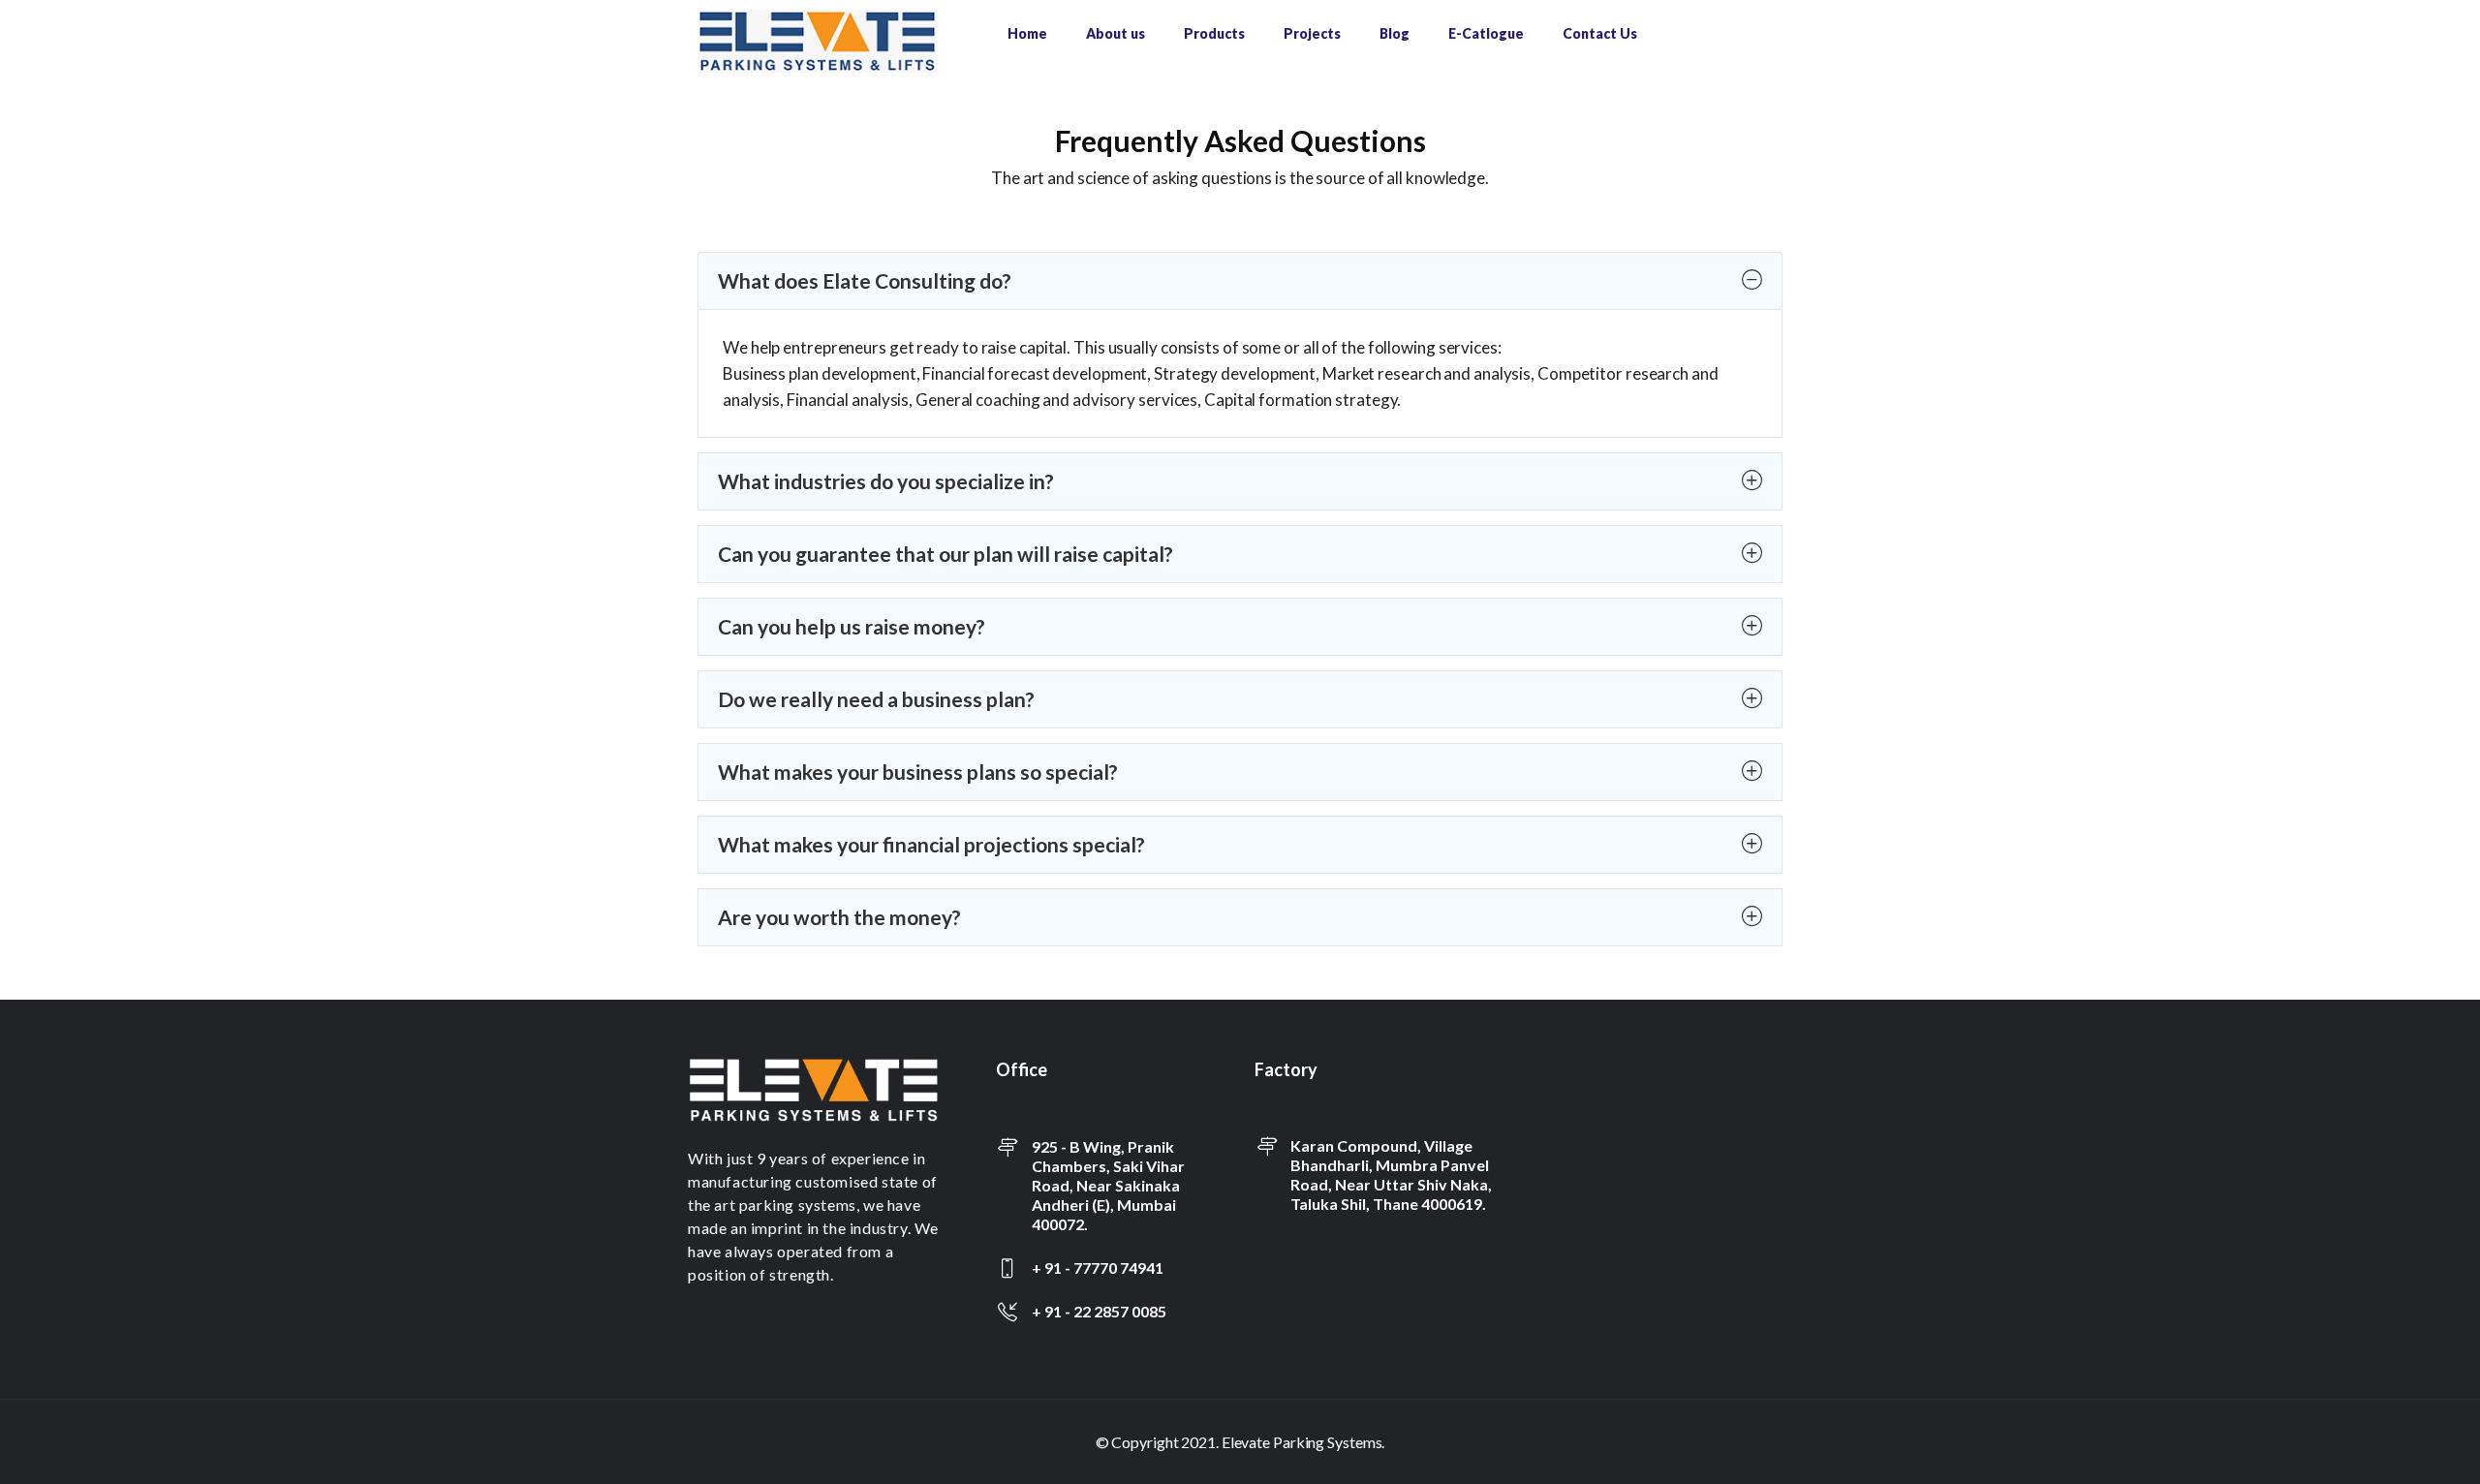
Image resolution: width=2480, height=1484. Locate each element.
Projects (1312, 33)
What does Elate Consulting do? (865, 280)
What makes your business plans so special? (918, 772)
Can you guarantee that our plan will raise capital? (945, 554)
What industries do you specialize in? (886, 481)
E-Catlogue (1486, 33)
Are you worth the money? (839, 917)
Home (1027, 33)
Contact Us (1600, 33)
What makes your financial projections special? (931, 844)
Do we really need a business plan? (876, 699)
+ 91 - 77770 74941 (1098, 1268)
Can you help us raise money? (852, 626)
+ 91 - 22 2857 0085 (1099, 1311)
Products (1214, 33)
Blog (1395, 33)
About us (1116, 33)
